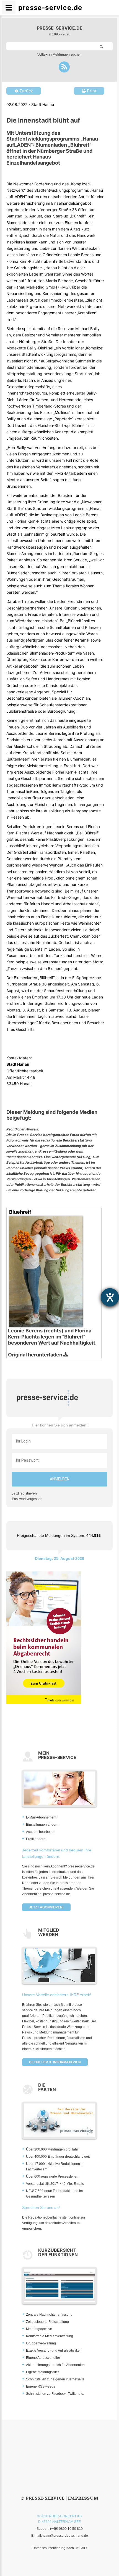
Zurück (26, 91)
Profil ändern (36, 1839)
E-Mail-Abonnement (41, 1817)
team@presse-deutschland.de (65, 2536)
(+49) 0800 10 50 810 (66, 2529)
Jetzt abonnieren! (46, 1907)
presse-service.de (60, 28)
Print (91, 91)
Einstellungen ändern (42, 1825)
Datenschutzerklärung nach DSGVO (59, 2548)
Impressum (83, 2498)
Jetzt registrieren (24, 1493)
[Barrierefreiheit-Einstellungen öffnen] (110, 1297)
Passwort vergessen (27, 1499)
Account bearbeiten (41, 1832)
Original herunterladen (36, 1355)
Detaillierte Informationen (55, 2062)
